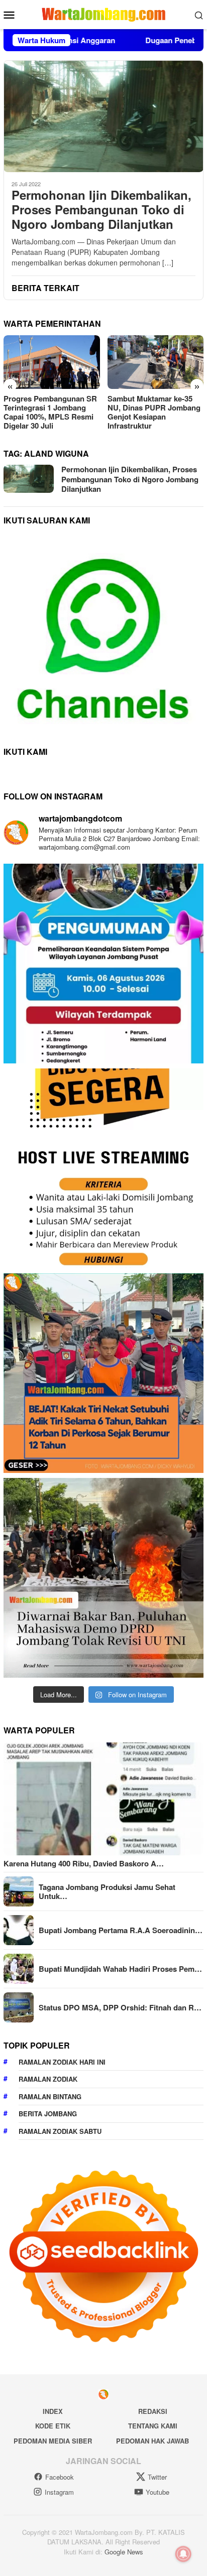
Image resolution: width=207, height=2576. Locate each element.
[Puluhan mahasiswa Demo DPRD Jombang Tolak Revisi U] (103, 1578)
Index (53, 2411)
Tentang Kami (153, 2426)
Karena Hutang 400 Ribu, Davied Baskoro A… (84, 1863)
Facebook (60, 2477)
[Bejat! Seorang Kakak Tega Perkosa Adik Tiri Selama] (103, 1373)
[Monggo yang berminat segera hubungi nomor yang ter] (103, 1168)
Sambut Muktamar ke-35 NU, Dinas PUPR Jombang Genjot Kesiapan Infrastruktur (50, 412)
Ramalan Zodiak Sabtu (60, 2131)
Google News (124, 2552)
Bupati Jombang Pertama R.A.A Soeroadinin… (121, 1930)
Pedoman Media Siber (53, 2441)
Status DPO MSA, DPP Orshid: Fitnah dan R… (120, 2007)
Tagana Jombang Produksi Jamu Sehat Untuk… (107, 1891)
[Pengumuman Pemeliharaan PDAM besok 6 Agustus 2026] (103, 964)
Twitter (157, 2477)
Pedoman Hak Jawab (152, 2441)
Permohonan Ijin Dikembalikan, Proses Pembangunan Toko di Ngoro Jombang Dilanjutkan (101, 209)
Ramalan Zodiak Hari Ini (62, 2062)
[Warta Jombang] (103, 14)
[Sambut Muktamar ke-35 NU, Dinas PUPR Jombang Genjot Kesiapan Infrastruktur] (52, 362)
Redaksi (153, 2411)
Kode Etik (53, 2426)
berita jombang (48, 2114)
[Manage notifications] (183, 2554)
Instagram (59, 2492)
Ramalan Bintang (50, 2096)
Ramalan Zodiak (48, 2079)
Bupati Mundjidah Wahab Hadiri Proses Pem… (120, 1969)
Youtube (158, 2492)
